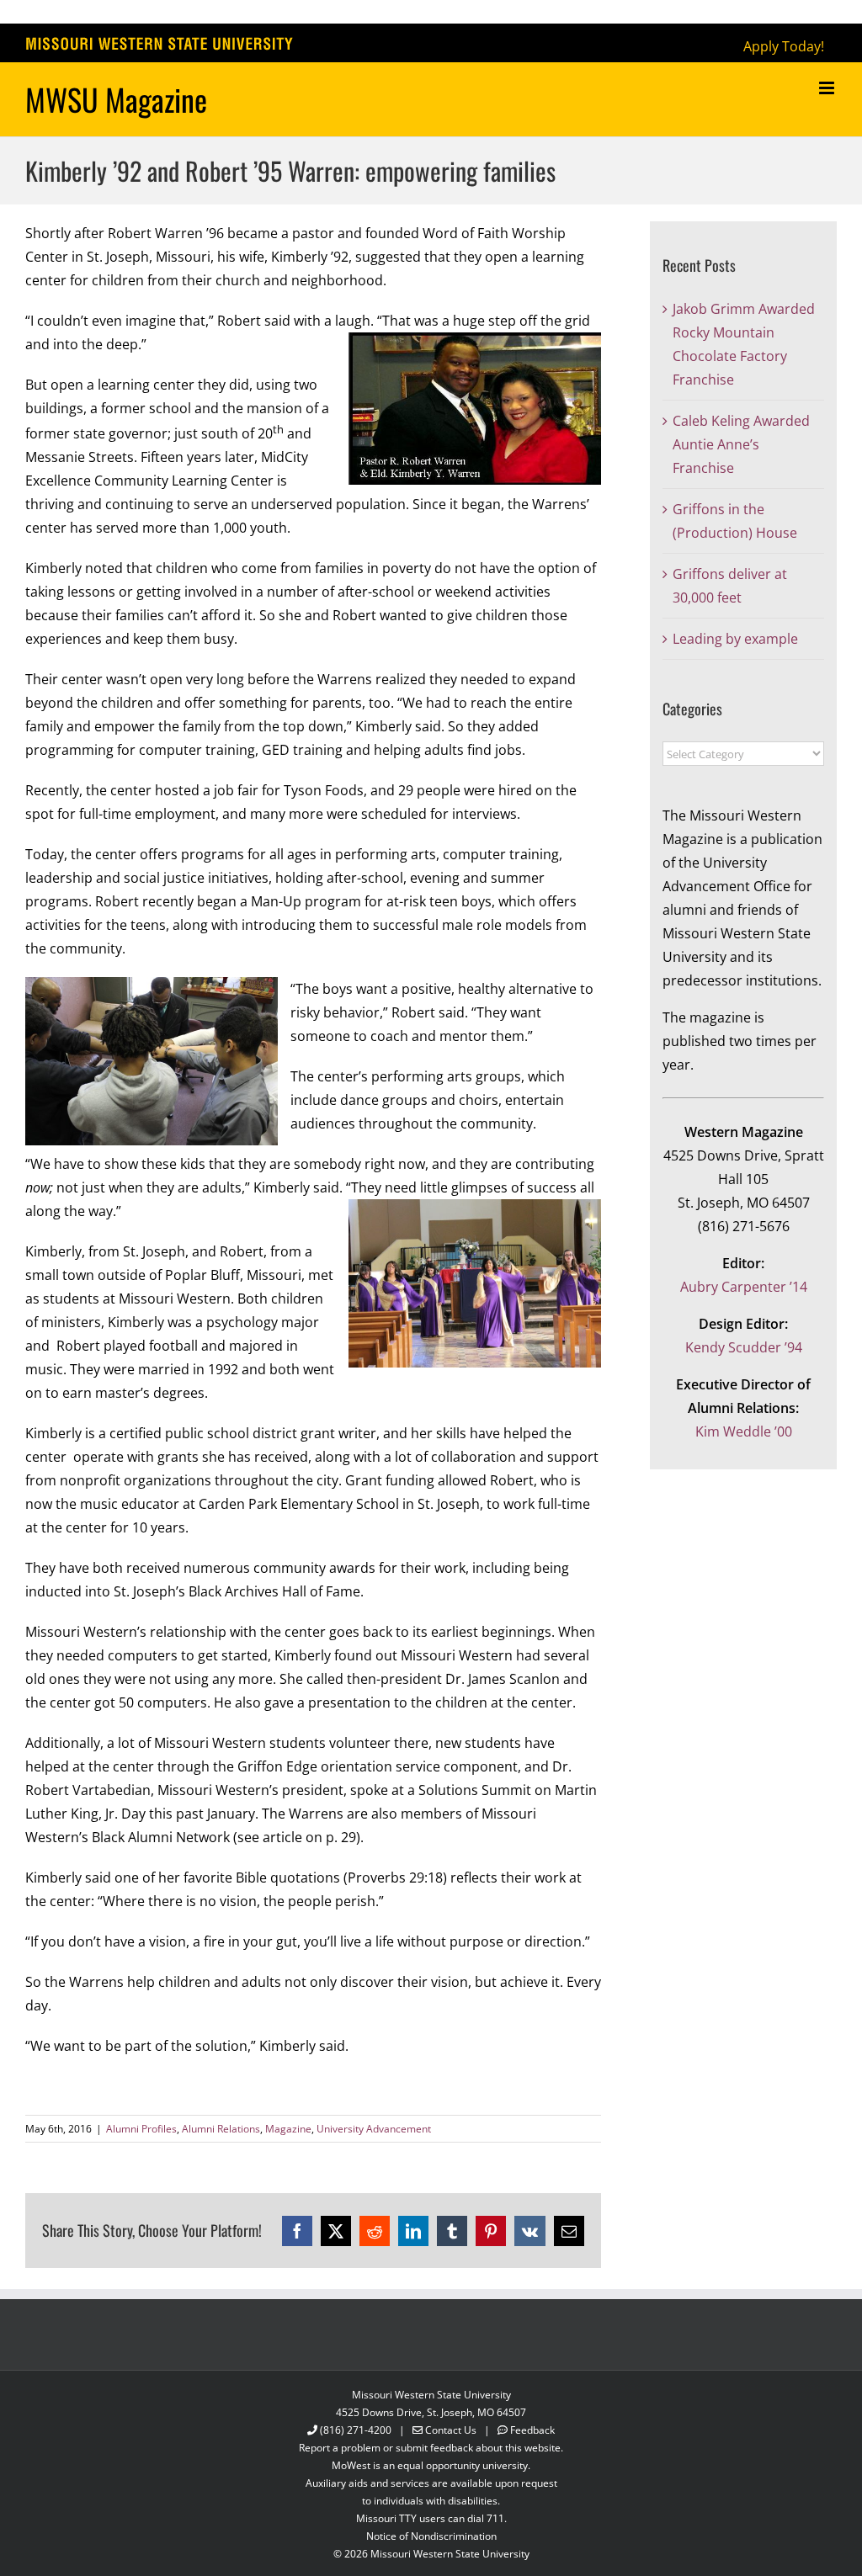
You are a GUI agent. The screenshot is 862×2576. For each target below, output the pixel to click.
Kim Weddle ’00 (744, 1431)
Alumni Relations (221, 2129)
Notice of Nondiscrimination (431, 2536)
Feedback (532, 2430)
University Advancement (374, 2129)
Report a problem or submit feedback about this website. (431, 2448)
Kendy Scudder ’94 (744, 1347)
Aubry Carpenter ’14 (744, 1287)
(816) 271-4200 (356, 2430)
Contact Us (451, 2430)
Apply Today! (784, 46)
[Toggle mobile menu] (828, 88)
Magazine (288, 2129)
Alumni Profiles (141, 2129)
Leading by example (735, 639)
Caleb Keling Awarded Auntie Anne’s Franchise (741, 444)
